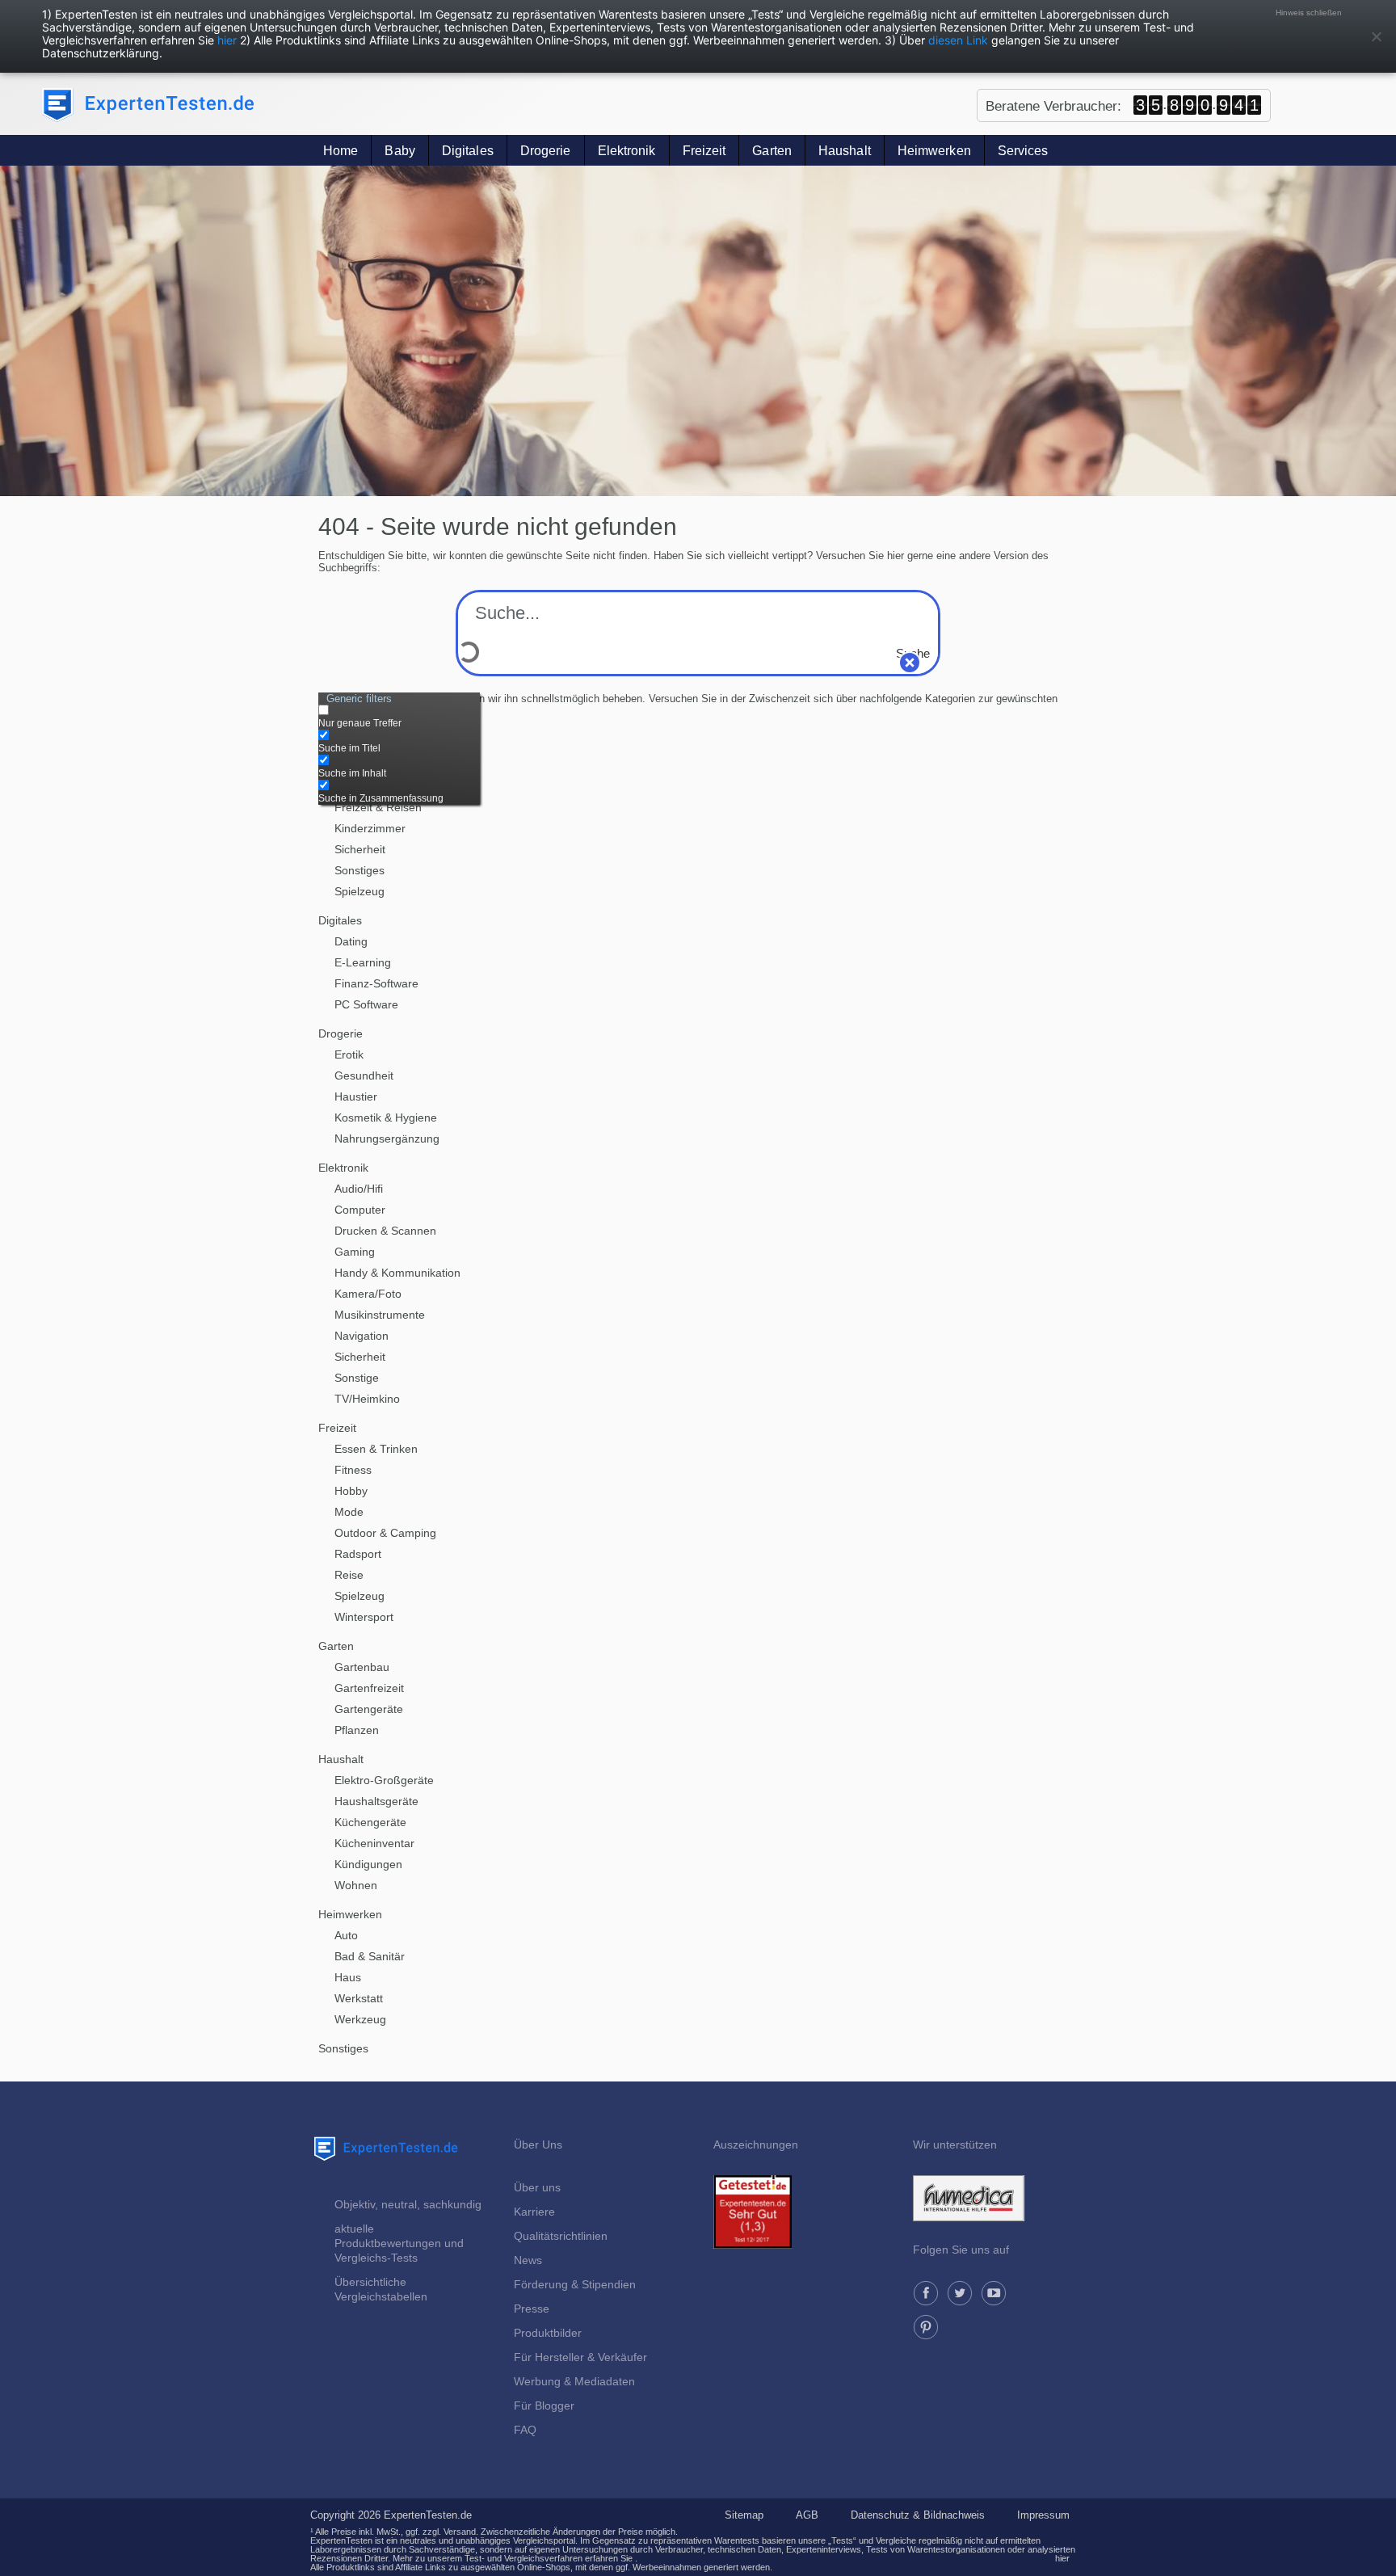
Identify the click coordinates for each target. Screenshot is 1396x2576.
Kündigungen (368, 1864)
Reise (349, 1575)
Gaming (355, 1252)
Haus (348, 1977)
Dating (351, 941)
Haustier (356, 1096)
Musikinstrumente (380, 1315)
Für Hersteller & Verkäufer (580, 2357)
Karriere (534, 2212)
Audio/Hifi (359, 1189)
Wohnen (356, 1885)
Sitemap (744, 2515)
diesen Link (958, 40)
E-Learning (363, 962)
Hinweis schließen (1309, 13)
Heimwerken (934, 151)
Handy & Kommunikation (397, 1273)
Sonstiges (360, 870)
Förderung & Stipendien (575, 2284)
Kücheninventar (374, 1843)
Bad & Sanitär (370, 1956)
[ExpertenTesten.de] (148, 105)
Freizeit (704, 151)
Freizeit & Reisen (378, 807)
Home (341, 151)
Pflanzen (357, 1730)
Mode (349, 1512)
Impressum (1043, 2515)
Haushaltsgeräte (376, 1801)
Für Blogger (544, 2406)
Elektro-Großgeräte (384, 1780)
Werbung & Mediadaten (574, 2381)
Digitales (468, 151)
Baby (399, 151)
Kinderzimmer (370, 828)
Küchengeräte (370, 1822)
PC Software (366, 1004)
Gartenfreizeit (369, 1688)
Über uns (537, 2187)
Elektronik (627, 151)
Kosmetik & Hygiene (386, 1118)
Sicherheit (360, 849)
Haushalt (845, 151)
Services (1023, 151)
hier (227, 40)
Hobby (351, 1491)
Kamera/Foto (368, 1294)
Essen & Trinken (376, 1449)
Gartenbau (362, 1667)
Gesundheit (364, 1075)
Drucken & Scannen (385, 1231)
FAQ (525, 2430)
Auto (346, 1935)
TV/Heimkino (367, 1399)
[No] (1376, 36)
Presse (532, 2309)
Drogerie (546, 151)
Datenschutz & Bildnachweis (918, 2515)
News (528, 2260)
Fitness (353, 1470)
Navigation (362, 1336)
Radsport (358, 1554)
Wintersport (364, 1617)
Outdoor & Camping (385, 1533)
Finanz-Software (376, 983)
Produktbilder (548, 2333)
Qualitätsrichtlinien (561, 2236)
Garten (772, 151)
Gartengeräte (369, 1709)
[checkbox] (399, 717)
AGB (807, 2515)
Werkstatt (359, 1998)
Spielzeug (360, 891)
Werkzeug (360, 2019)
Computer (360, 1210)
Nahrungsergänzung (387, 1139)
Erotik (349, 1054)
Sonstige (357, 1378)
